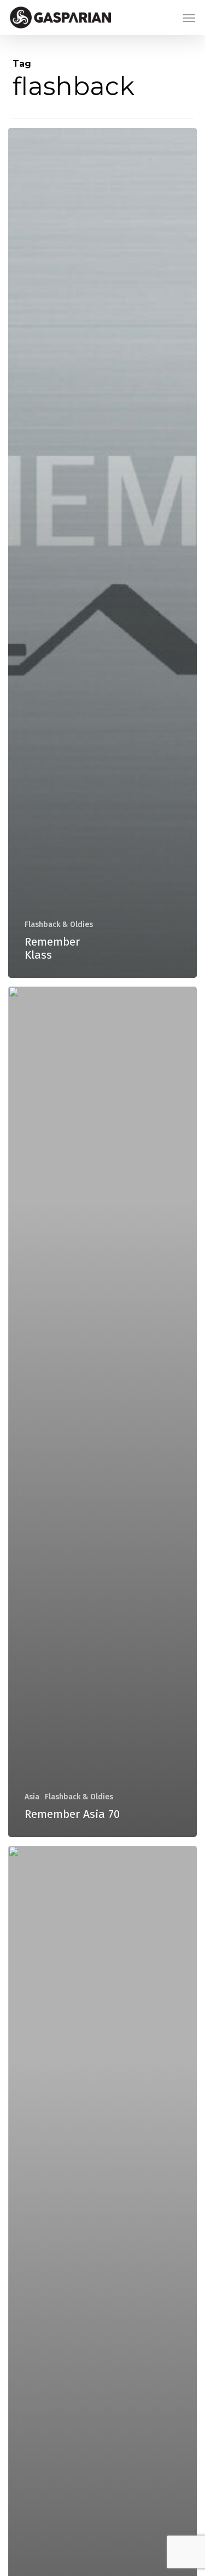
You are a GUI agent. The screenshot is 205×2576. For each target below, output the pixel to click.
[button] (189, 17)
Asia (32, 1797)
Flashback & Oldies (59, 925)
